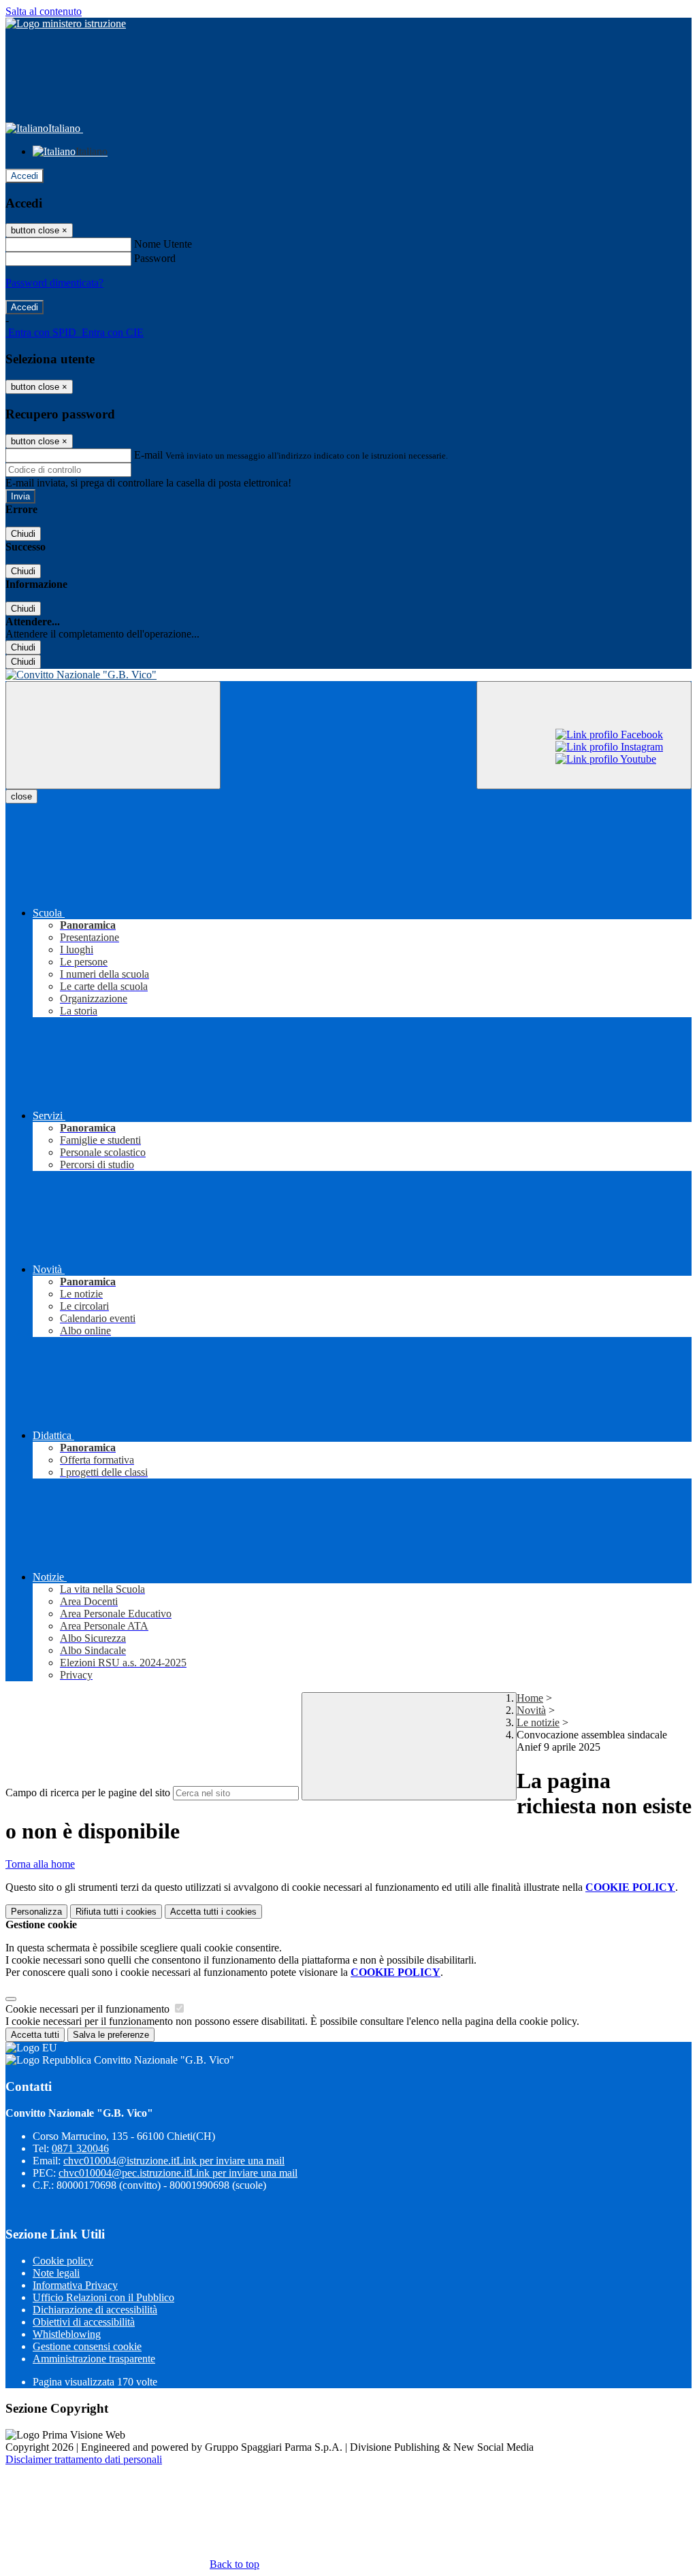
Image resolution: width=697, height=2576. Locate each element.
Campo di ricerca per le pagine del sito (88, 1793)
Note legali (56, 2273)
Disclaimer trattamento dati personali (84, 2459)
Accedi (25, 176)
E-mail (148, 455)
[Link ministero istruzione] (66, 23)
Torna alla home (40, 1864)
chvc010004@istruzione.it (174, 2161)
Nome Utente (163, 244)
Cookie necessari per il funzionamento (89, 2009)
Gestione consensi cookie (87, 2346)
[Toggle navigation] (113, 735)
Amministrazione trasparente (94, 2359)
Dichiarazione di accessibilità (95, 2310)
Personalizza (36, 1912)
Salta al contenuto (44, 11)
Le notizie (538, 1722)
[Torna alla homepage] (348, 675)
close (21, 796)
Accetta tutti (213, 1912)
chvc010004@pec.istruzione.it (178, 2173)
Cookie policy (63, 2261)
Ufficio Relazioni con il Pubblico (103, 2297)
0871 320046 (80, 2148)
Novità (531, 1710)
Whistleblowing (67, 2334)
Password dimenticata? (54, 283)
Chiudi (23, 534)
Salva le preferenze (111, 2035)
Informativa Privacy (75, 2285)
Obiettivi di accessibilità (84, 2322)
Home (530, 1698)
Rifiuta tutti (116, 1912)
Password (155, 258)
